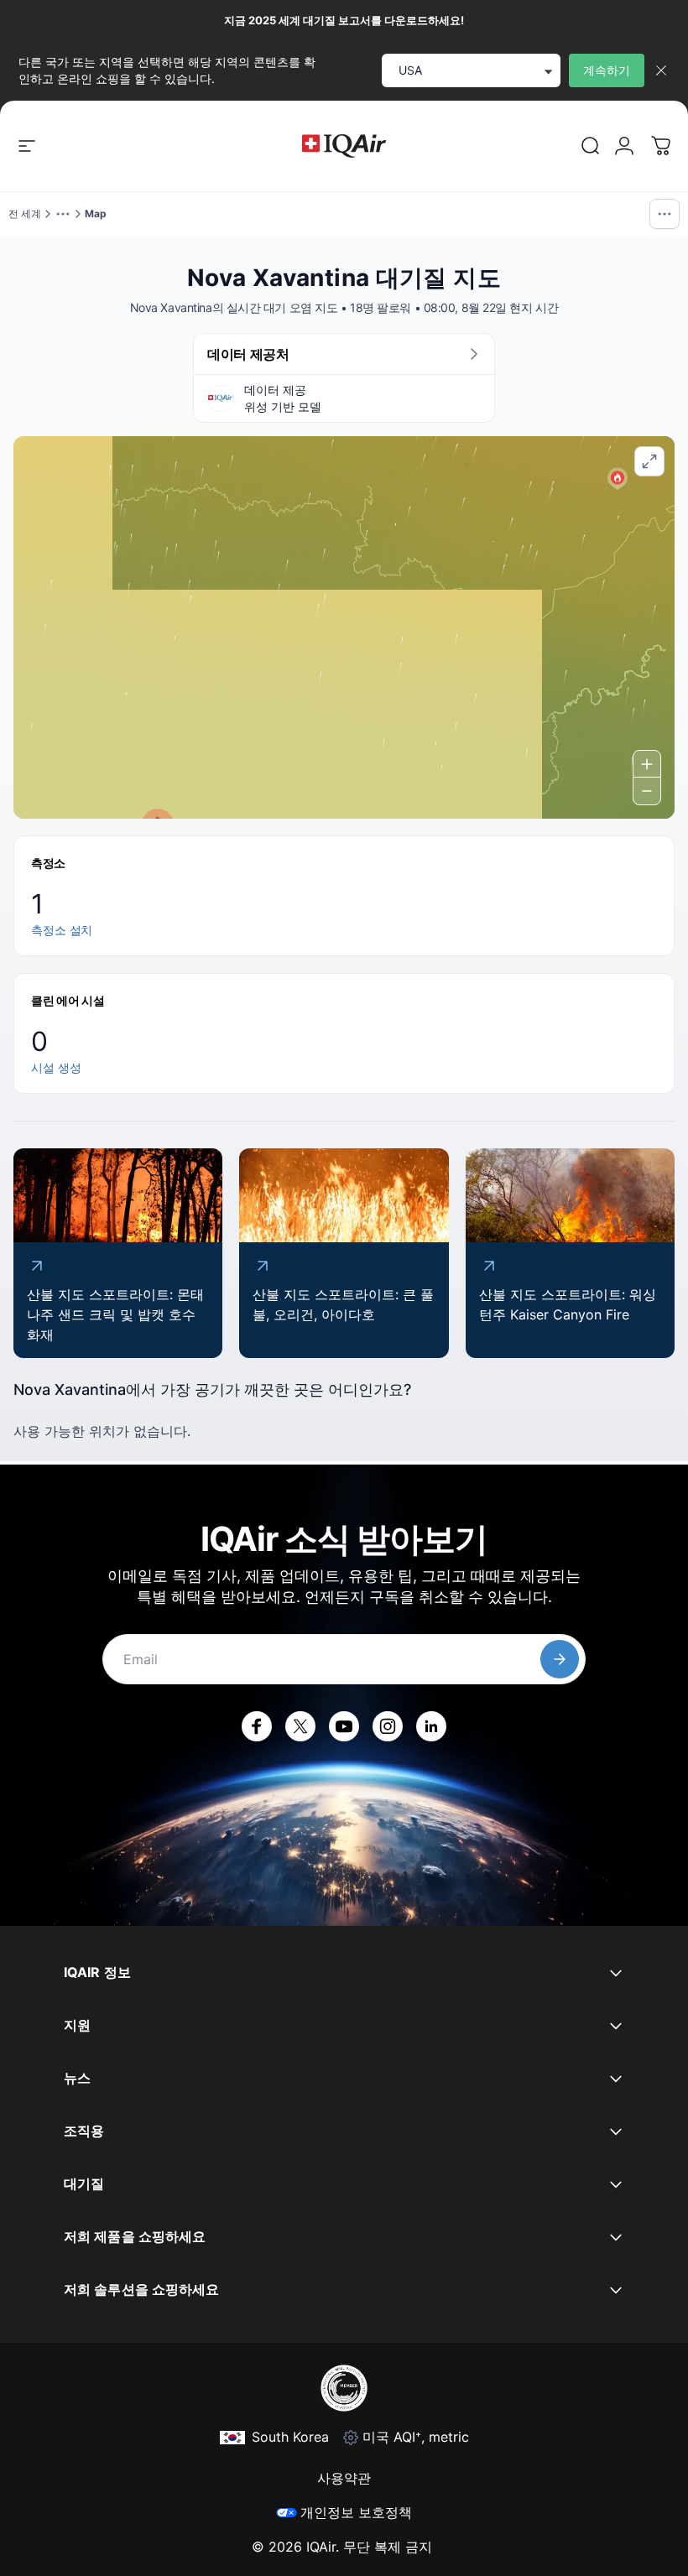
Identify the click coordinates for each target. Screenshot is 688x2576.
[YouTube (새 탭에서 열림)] (344, 1726)
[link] (591, 146)
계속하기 (607, 70)
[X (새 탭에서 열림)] (300, 1726)
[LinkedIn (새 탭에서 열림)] (431, 1726)
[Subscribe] (560, 1659)
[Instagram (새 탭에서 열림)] (388, 1726)
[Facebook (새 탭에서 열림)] (257, 1726)
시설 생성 (56, 1067)
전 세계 (25, 213)
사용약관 (344, 2478)
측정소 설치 (62, 930)
